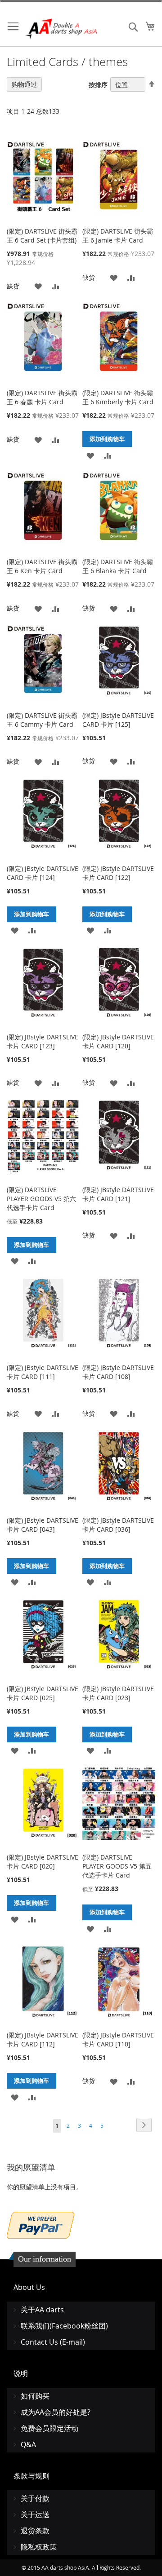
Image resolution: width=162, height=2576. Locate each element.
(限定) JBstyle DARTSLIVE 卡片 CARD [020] (43, 1862)
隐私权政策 (39, 2547)
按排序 (98, 85)
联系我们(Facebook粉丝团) (64, 2326)
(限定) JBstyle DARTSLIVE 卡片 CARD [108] (118, 1372)
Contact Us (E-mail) (53, 2342)
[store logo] (62, 29)
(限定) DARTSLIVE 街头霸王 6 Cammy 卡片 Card (42, 720)
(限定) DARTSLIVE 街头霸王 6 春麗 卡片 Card (42, 397)
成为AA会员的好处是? (56, 2412)
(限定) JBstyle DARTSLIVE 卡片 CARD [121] (118, 1194)
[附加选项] (40, 2224)
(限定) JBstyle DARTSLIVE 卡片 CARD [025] (43, 1693)
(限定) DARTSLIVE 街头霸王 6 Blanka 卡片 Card (118, 566)
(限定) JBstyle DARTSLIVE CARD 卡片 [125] (118, 720)
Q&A (28, 2444)
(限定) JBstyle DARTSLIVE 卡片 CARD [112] (43, 2039)
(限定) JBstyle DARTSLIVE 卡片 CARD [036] (118, 1525)
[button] (38, 286)
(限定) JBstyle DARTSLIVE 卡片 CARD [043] (43, 1525)
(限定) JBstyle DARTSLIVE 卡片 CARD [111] (43, 1372)
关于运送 (35, 2514)
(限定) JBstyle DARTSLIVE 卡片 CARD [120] (118, 1041)
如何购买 (35, 2396)
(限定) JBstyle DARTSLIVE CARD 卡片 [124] (43, 873)
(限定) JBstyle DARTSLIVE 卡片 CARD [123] (43, 1041)
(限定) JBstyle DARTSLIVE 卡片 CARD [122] (118, 873)
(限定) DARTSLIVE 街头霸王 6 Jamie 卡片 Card (118, 236)
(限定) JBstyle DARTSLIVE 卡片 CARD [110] (118, 2039)
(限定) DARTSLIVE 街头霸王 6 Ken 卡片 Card (42, 566)
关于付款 (35, 2498)
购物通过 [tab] (24, 84)
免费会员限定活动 (49, 2428)
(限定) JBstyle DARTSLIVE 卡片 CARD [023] (118, 1693)
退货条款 (35, 2531)
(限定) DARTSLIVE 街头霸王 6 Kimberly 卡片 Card (118, 397)
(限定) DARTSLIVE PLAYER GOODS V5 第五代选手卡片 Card (117, 1866)
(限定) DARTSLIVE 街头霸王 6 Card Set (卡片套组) (42, 236)
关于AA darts (42, 2310)
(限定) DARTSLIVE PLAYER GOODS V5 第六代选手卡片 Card (41, 1199)
